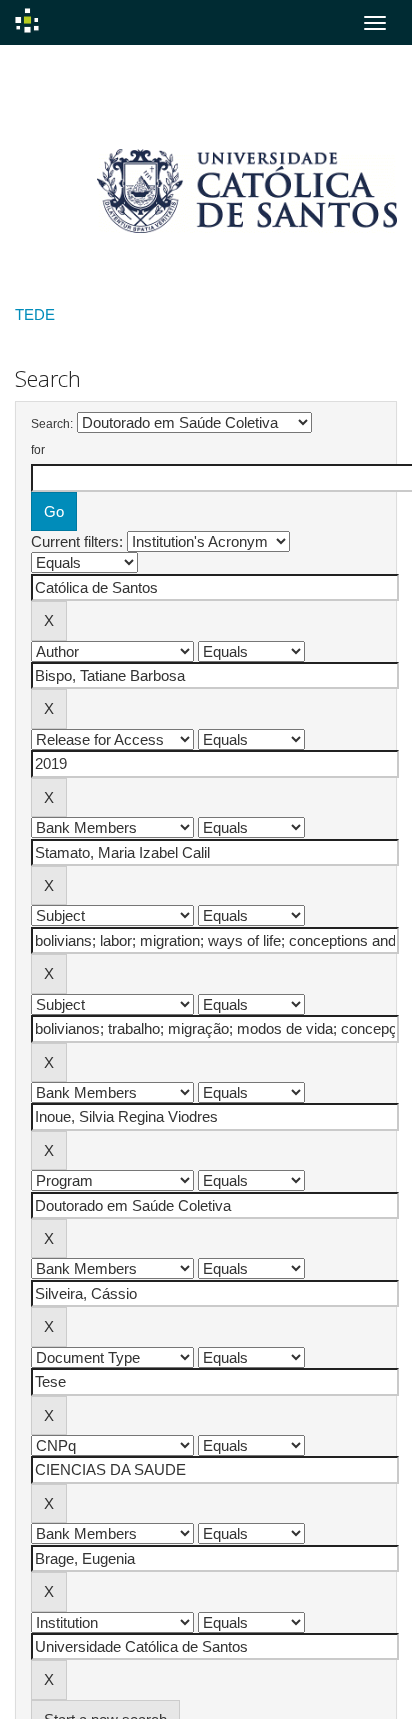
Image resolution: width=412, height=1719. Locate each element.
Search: (52, 424)
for (38, 450)
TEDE (35, 314)
